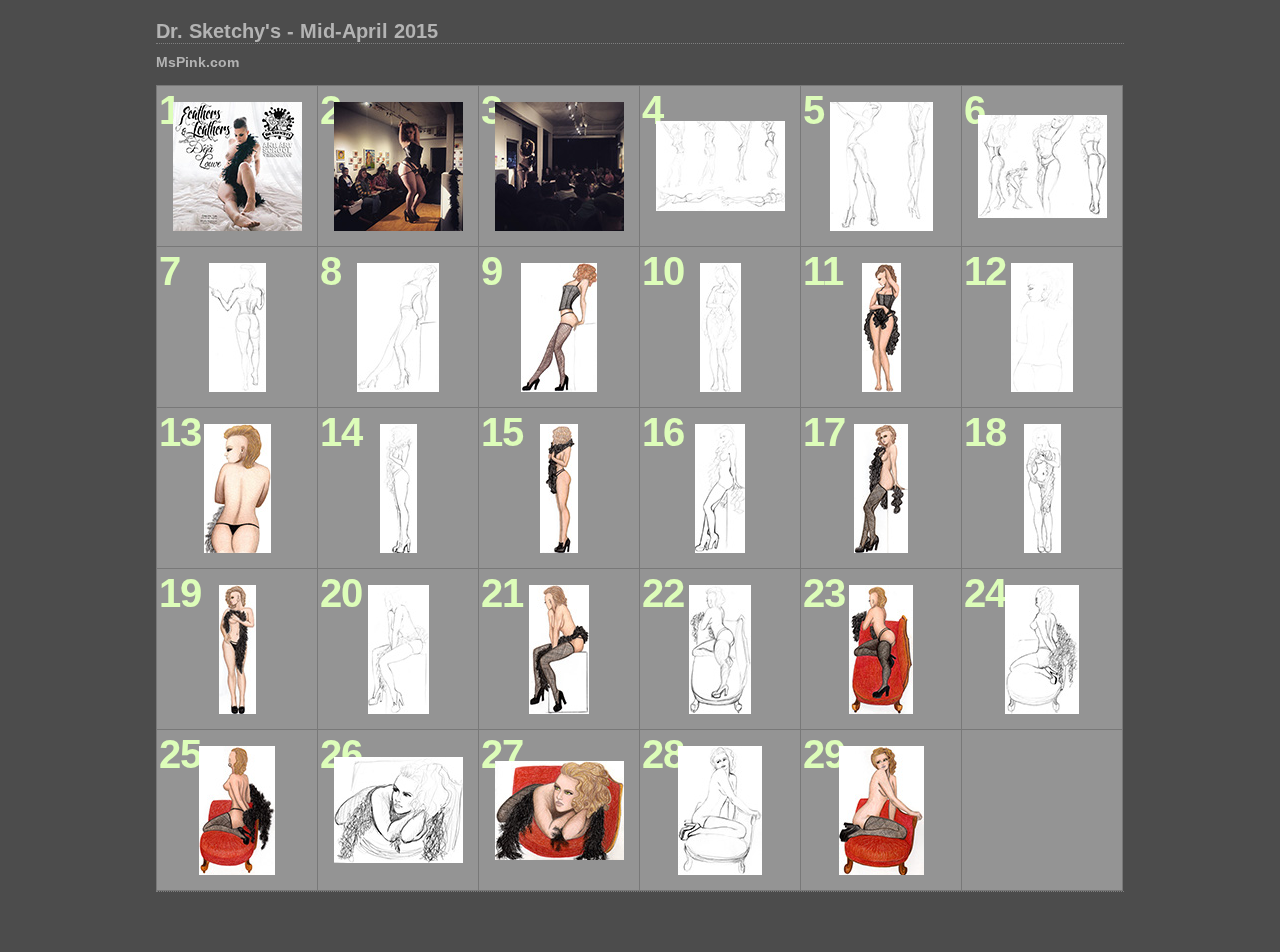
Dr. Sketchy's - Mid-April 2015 (297, 31)
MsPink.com (197, 62)
